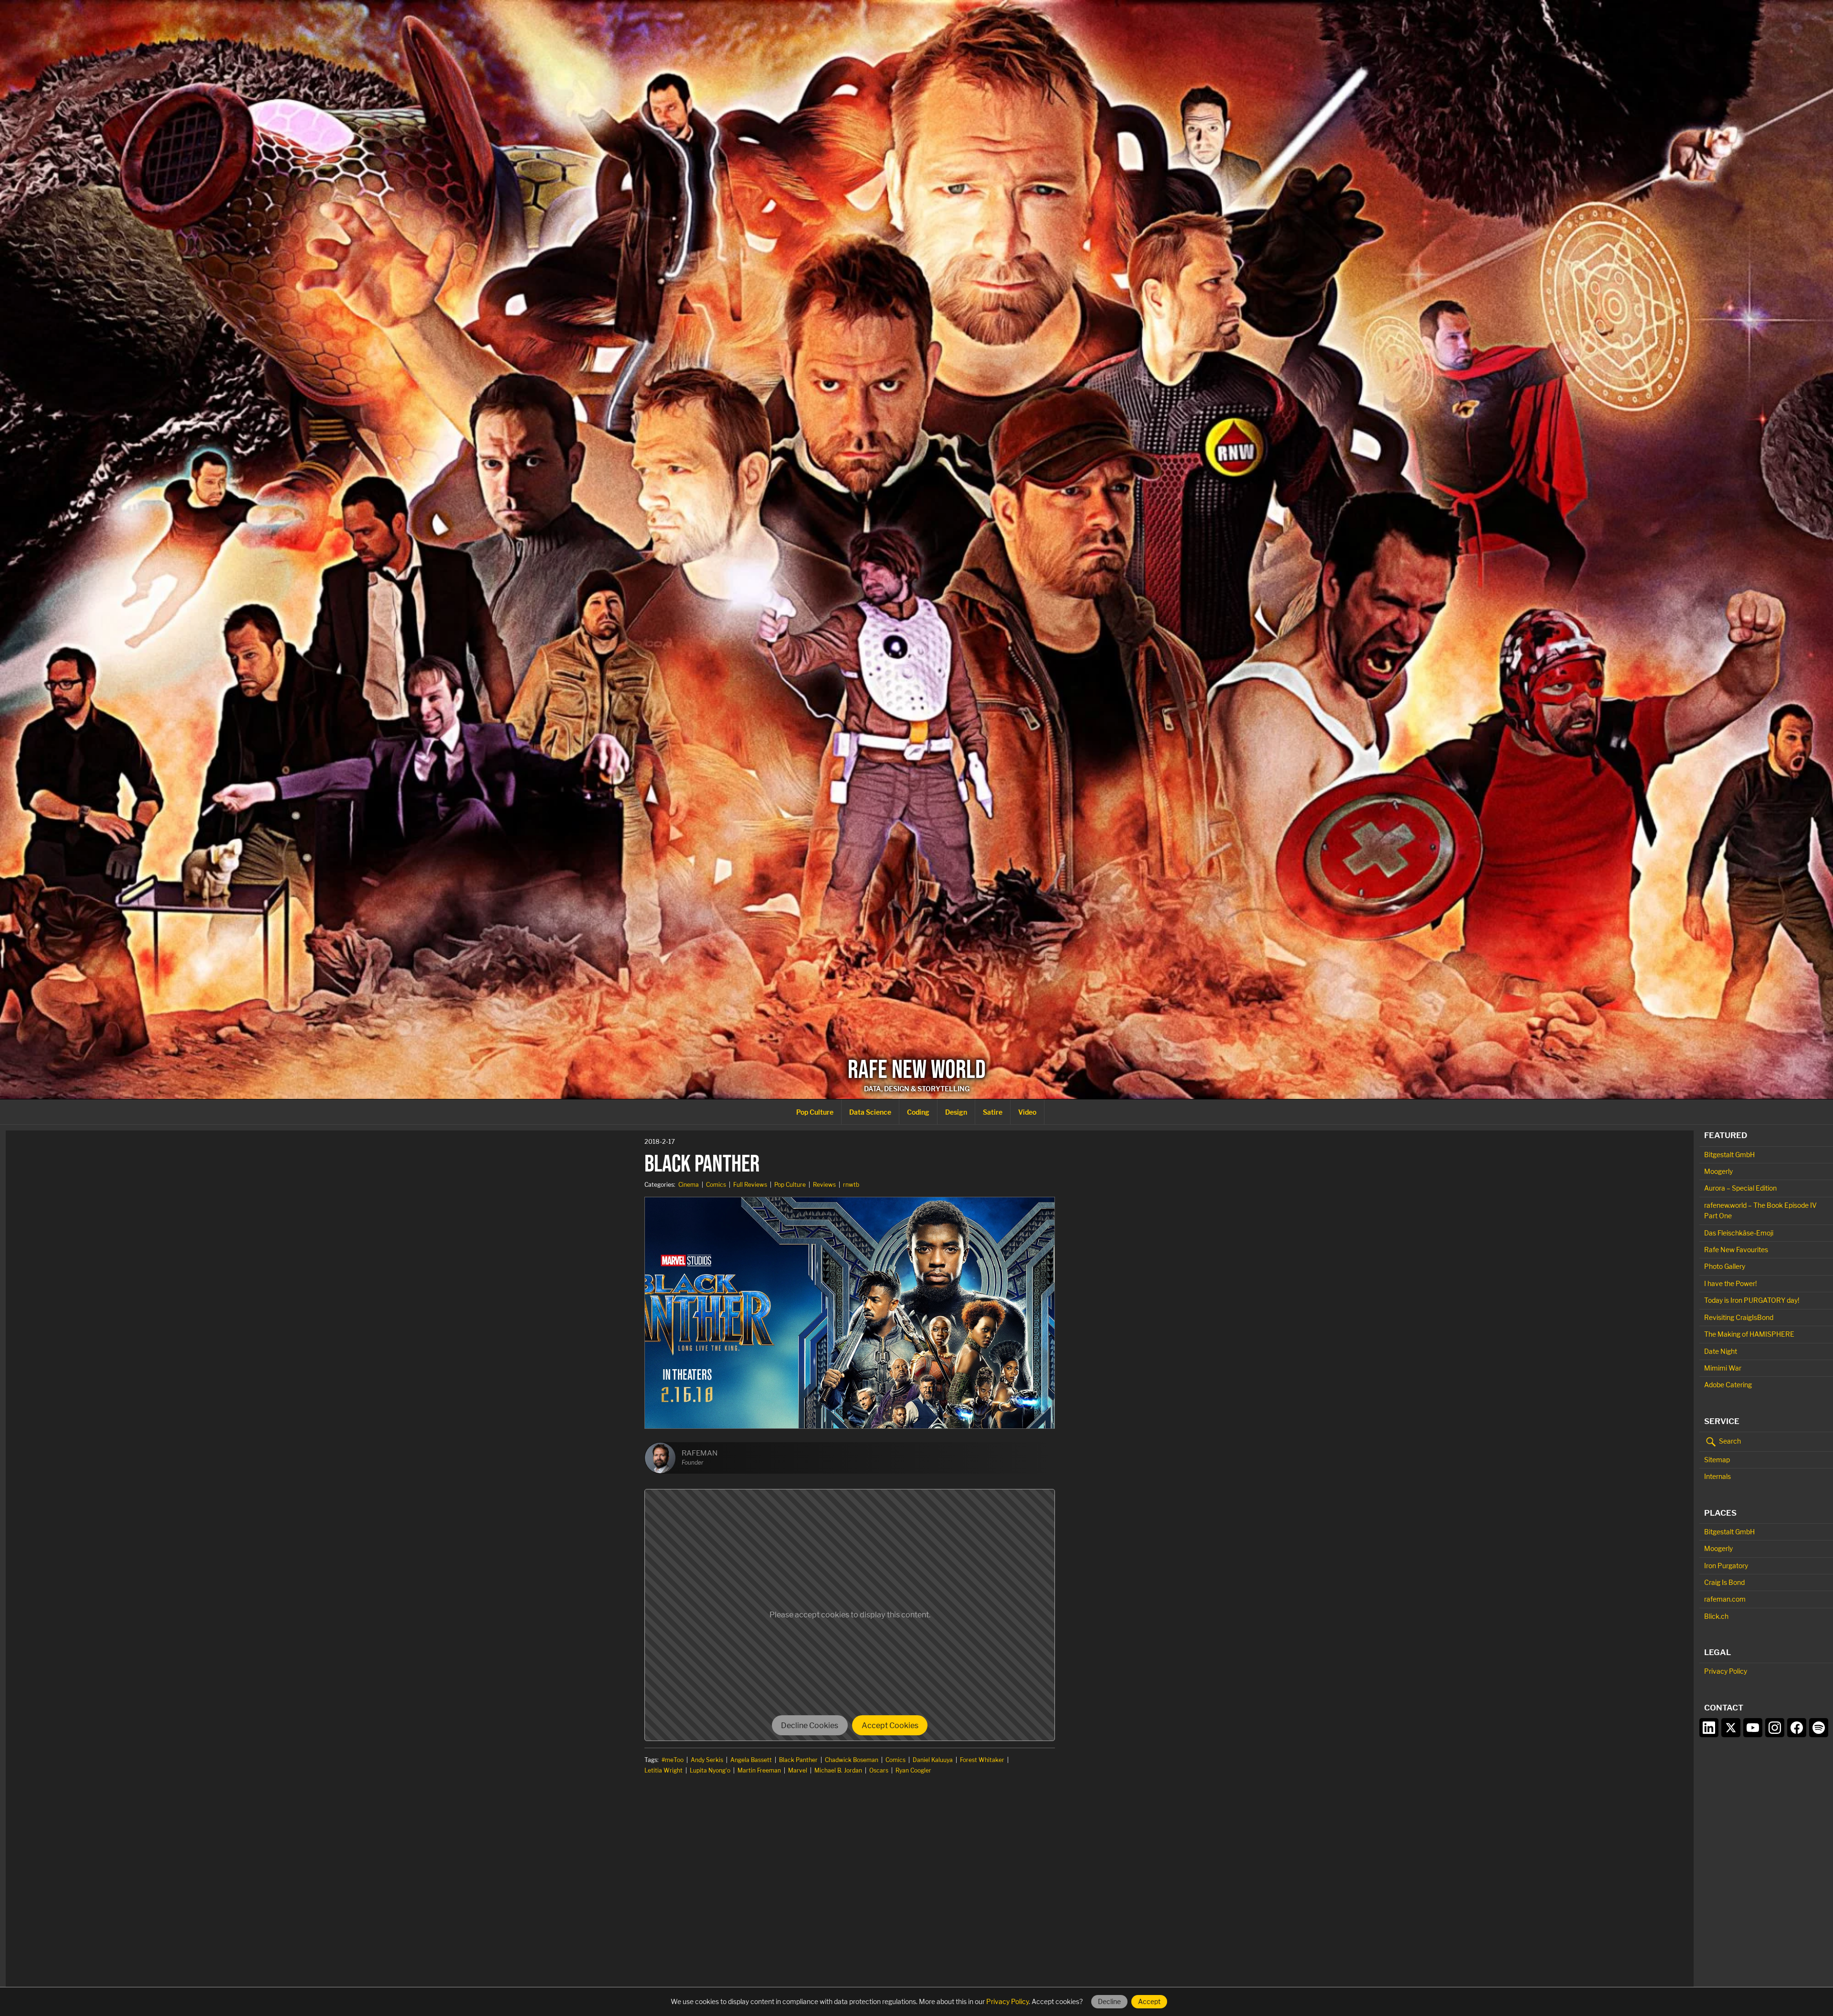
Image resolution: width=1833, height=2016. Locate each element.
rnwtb (851, 1185)
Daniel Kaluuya (933, 1760)
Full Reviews (750, 1185)
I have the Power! (1730, 1283)
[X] (1731, 1728)
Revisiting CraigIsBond (1739, 1317)
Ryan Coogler (913, 1770)
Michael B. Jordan (838, 1770)
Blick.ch (1716, 1616)
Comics (716, 1185)
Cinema (689, 1185)
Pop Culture (815, 1112)
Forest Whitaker (982, 1760)
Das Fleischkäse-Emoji (1739, 1233)
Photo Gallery (1725, 1266)
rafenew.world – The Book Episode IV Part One (1760, 1210)
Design (956, 1112)
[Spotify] (1819, 1728)
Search (1729, 1441)
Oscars (879, 1770)
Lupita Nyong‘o (710, 1770)
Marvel (798, 1770)
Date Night (1721, 1351)
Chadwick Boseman (852, 1760)
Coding (918, 1112)
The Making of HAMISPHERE (1749, 1334)
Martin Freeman (759, 1770)
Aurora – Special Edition (1740, 1188)
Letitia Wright (664, 1770)
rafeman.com (1725, 1599)
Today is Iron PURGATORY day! (1752, 1300)
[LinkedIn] (1709, 1728)
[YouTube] (1753, 1728)
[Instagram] (1775, 1728)
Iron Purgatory (1726, 1566)
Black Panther (798, 1760)
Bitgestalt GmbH (1729, 1155)
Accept (1149, 2001)
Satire (993, 1112)
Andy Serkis (707, 1760)
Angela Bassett (751, 1760)
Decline (1109, 2001)
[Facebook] (1797, 1728)
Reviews (824, 1185)
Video (1027, 1112)
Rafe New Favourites (1736, 1250)
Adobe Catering (1728, 1385)
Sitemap (1717, 1460)
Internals (1717, 1476)
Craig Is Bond (1724, 1582)
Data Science (870, 1112)
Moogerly (1718, 1171)
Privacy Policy (1726, 1671)
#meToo (673, 1760)
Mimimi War (1723, 1368)
